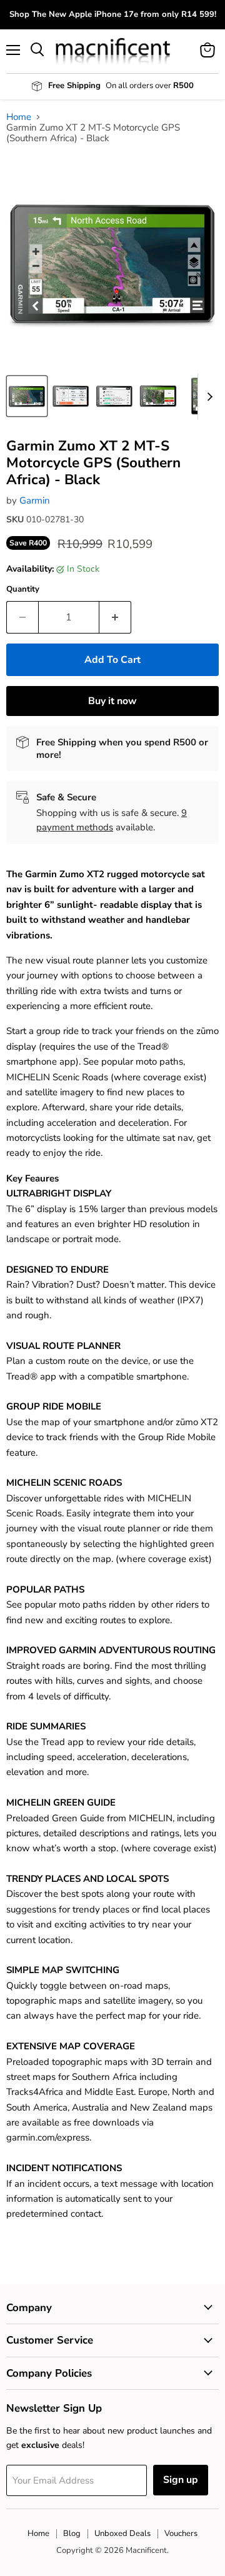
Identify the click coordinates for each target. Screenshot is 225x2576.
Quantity (23, 589)
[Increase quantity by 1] (115, 617)
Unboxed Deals (122, 2534)
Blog (72, 2534)
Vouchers (181, 2534)
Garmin (35, 500)
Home (19, 117)
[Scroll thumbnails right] (207, 397)
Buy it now (112, 701)
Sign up (181, 2480)
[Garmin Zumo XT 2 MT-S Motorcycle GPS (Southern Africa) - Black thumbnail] (27, 396)
